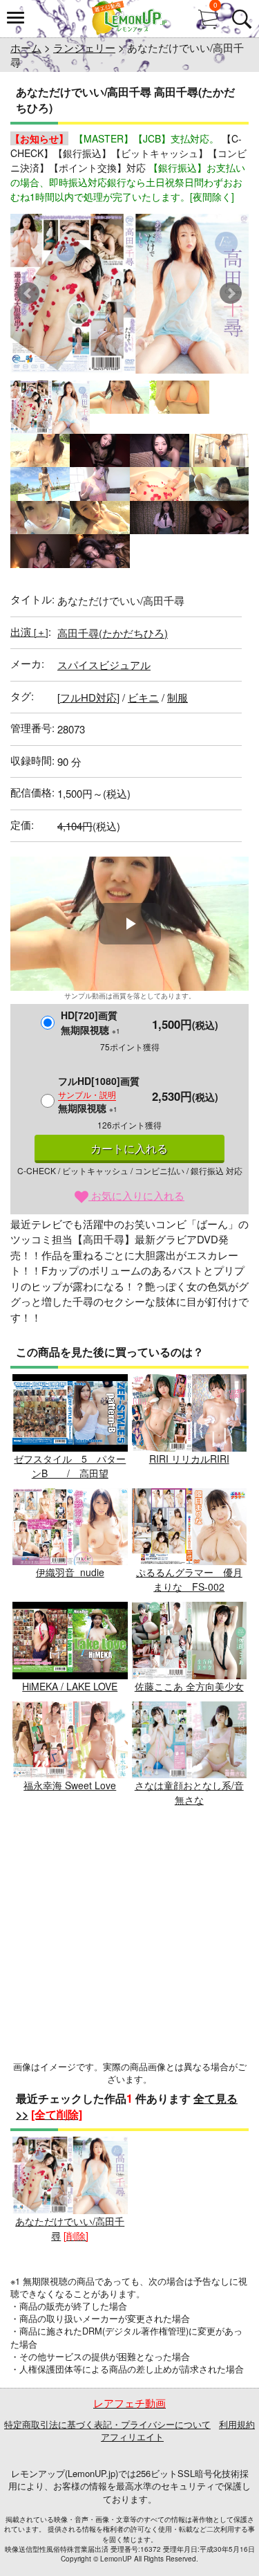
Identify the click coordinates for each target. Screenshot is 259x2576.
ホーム (26, 47)
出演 (29, 631)
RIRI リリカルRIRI (189, 1459)
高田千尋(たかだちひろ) (113, 633)
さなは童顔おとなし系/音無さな (189, 1792)
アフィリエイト (132, 2437)
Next (231, 293)
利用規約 (237, 2424)
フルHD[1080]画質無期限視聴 (99, 1094)
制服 (178, 697)
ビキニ (143, 697)
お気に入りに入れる (136, 1195)
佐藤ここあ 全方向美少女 (189, 1686)
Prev (28, 293)
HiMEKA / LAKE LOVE (70, 1686)
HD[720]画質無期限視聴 (90, 1022)
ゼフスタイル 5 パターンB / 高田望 (70, 1466)
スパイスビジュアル (104, 665)
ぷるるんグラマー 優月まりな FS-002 (189, 1579)
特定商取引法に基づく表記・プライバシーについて (107, 2424)
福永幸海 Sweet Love (70, 1785)
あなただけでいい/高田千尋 (70, 2228)
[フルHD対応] (88, 697)
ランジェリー (84, 47)
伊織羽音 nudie (70, 1572)
